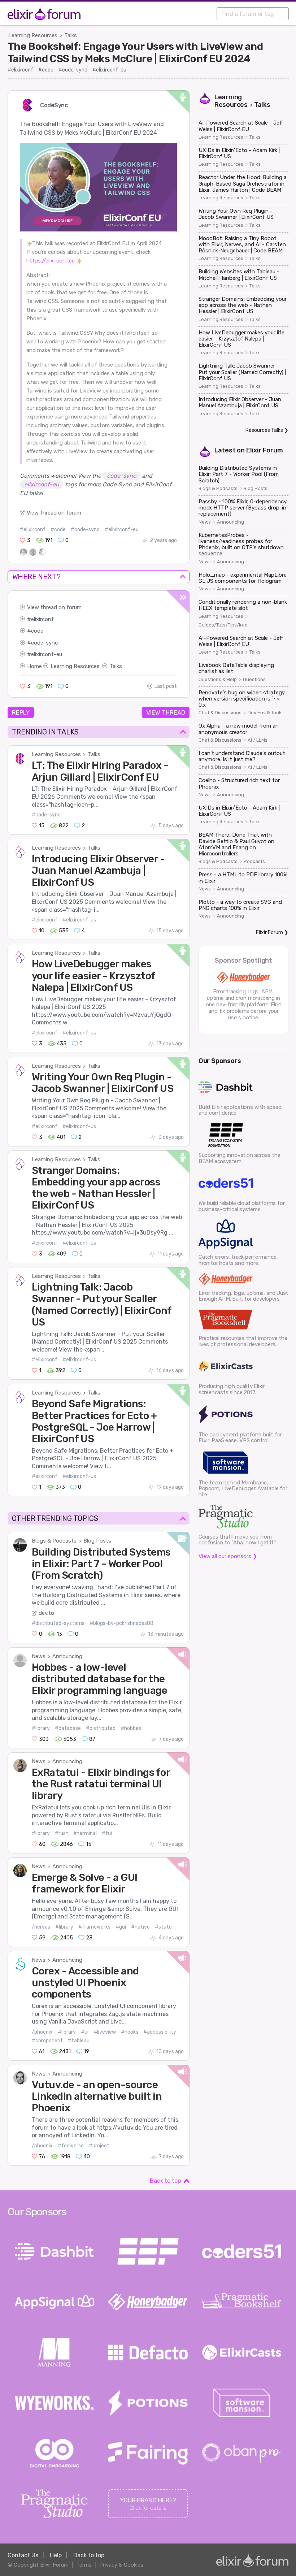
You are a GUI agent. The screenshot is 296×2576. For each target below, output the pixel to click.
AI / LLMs (258, 740)
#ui (85, 2032)
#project (99, 2146)
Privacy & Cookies (121, 2565)
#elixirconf (20, 70)
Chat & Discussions (220, 713)
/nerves (41, 1927)
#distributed (101, 1728)
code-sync (44, 643)
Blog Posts (97, 1541)
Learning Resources (33, 35)
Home (34, 666)
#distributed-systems (58, 1623)
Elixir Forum (265, 450)
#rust (62, 1833)
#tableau (79, 2041)
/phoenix (42, 2032)
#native (140, 1927)
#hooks (130, 2032)
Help (56, 2555)
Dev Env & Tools (265, 713)
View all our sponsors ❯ (228, 1556)
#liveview (105, 2032)
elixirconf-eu (47, 654)
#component (47, 2041)
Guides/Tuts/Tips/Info (223, 625)
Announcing (67, 1656)
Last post (166, 686)
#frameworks (94, 1927)
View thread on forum (54, 513)
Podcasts (254, 862)
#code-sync (73, 70)
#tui (107, 1833)
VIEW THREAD (166, 712)
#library (41, 1728)
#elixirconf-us (79, 920)
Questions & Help (218, 680)
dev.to (46, 1613)
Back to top (165, 2181)
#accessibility (160, 2032)
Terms (84, 2565)
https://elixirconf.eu (51, 261)
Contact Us (23, 2555)
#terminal (85, 1833)
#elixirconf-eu (109, 70)
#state (163, 1927)
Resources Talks (264, 430)
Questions (254, 680)
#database (68, 1728)
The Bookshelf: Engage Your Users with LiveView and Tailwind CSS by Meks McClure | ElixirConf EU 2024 (135, 52)
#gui (121, 1927)
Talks (71, 35)
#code (46, 70)
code (37, 631)
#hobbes (131, 1728)
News (39, 1656)
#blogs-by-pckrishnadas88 (121, 1623)
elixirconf (42, 619)
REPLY (21, 712)
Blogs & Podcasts (54, 1541)
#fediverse (71, 2146)
